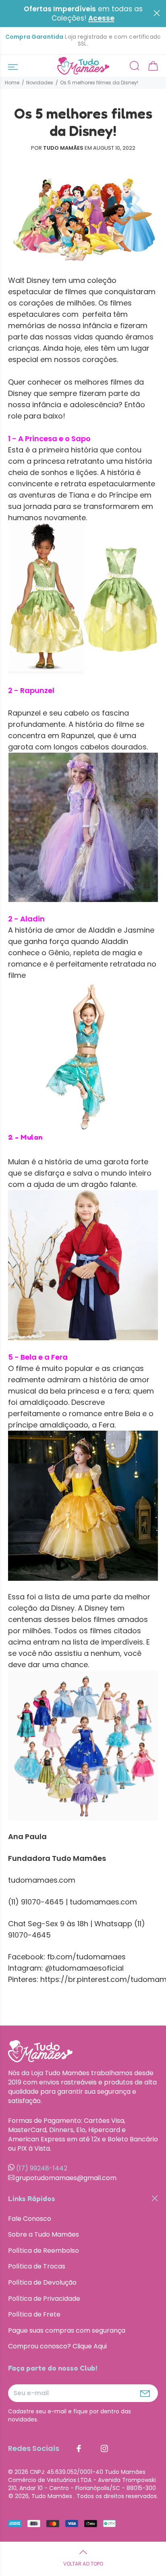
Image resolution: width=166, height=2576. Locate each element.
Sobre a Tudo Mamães (44, 2234)
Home (12, 83)
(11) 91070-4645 (36, 1902)
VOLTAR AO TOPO (83, 2564)
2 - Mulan (25, 1137)
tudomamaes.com (42, 1880)
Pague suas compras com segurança (67, 2330)
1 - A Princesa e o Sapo (49, 438)
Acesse (101, 18)
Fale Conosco (30, 2219)
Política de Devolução (42, 2282)
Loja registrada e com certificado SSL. (83, 40)
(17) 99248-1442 (42, 2168)
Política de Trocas (37, 2266)
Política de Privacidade (44, 2299)
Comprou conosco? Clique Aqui (57, 2346)
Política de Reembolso (44, 2251)
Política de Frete (34, 2314)
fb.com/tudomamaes (85, 1957)
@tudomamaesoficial (84, 1968)
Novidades (40, 83)
